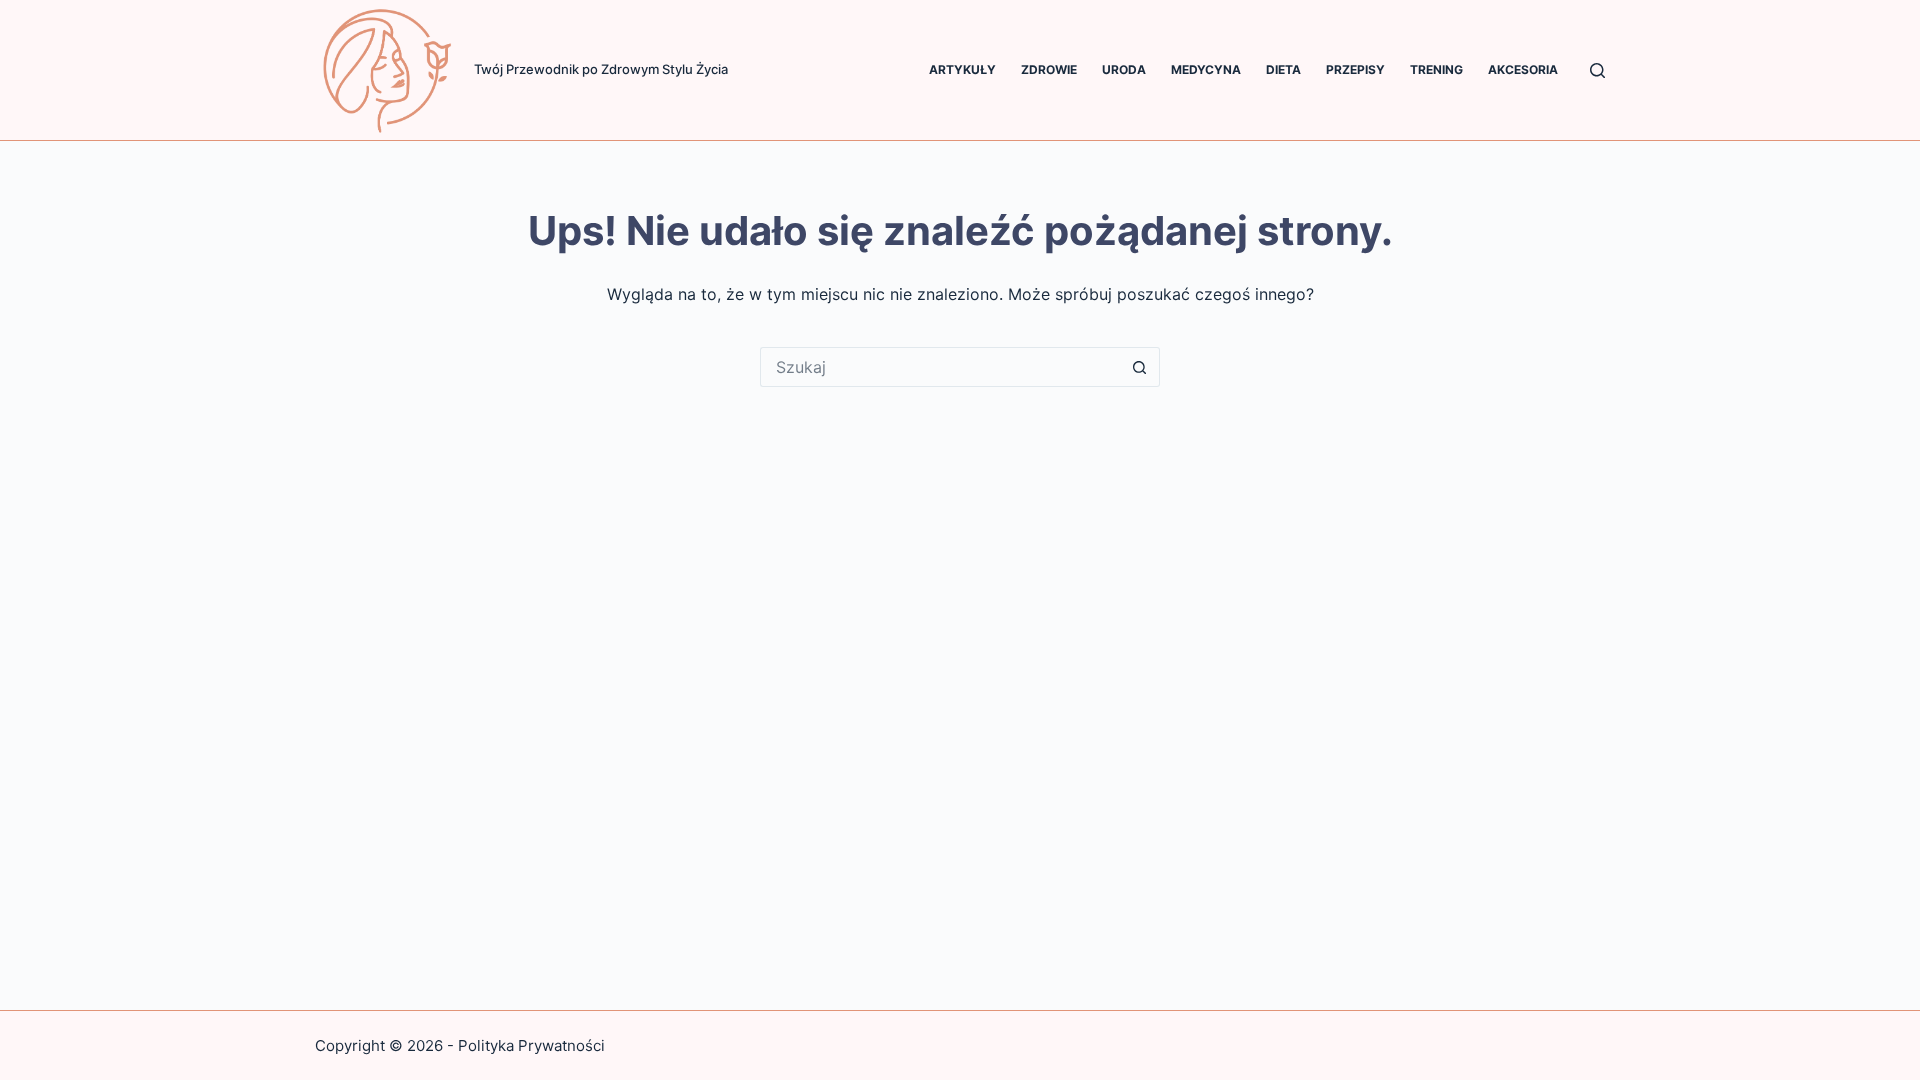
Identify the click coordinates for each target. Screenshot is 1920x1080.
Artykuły (962, 69)
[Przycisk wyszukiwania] (1140, 367)
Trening (1436, 69)
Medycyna (1206, 69)
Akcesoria (1523, 69)
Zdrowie (1049, 69)
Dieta (1283, 69)
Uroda (1124, 69)
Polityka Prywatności (531, 1045)
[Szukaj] (1597, 70)
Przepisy (1355, 69)
